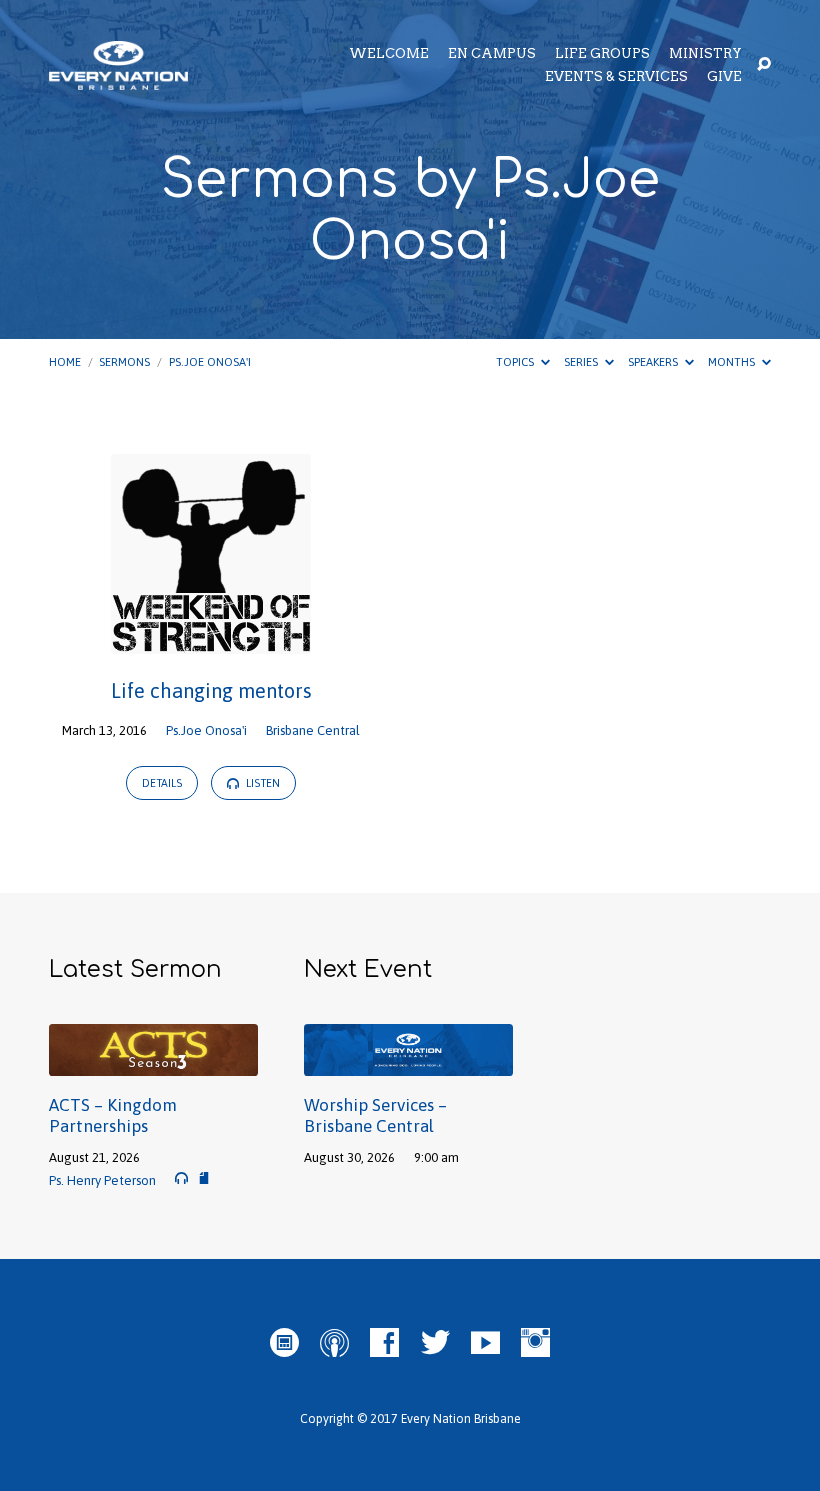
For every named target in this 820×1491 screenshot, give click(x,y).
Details (162, 783)
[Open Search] (764, 65)
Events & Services (616, 77)
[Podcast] (334, 1343)
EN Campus (492, 54)
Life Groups (602, 54)
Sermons (124, 361)
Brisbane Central (313, 730)
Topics (516, 361)
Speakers (654, 361)
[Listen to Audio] (181, 1178)
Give (724, 77)
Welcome (389, 54)
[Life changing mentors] (211, 640)
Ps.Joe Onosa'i (210, 361)
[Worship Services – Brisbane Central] (408, 1063)
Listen (261, 783)
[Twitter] (435, 1343)
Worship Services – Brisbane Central (375, 1115)
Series (582, 361)
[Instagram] (535, 1343)
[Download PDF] (204, 1178)
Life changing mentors (211, 690)
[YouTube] (485, 1343)
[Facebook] (384, 1343)
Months (733, 361)
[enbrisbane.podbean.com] (284, 1343)
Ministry (705, 54)
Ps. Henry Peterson (102, 1180)
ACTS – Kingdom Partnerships (113, 1115)
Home (65, 361)
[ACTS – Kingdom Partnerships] (153, 1063)
